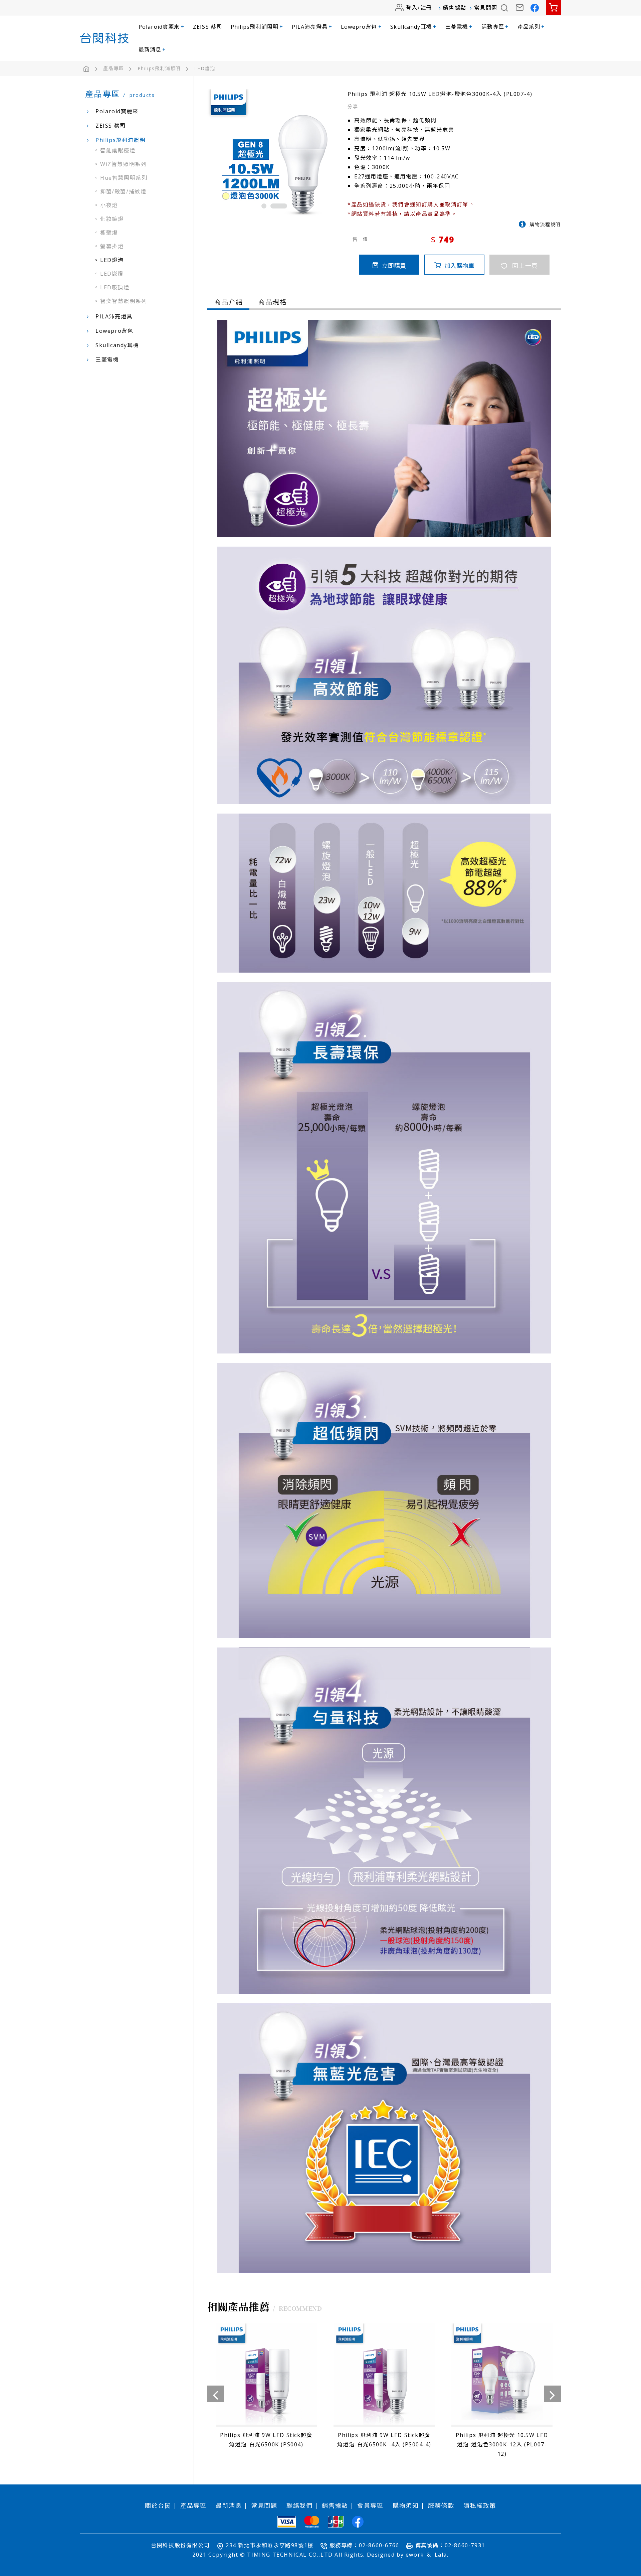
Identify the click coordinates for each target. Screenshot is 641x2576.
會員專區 (370, 2506)
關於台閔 (158, 2506)
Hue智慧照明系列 (124, 178)
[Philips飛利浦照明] (165, 68)
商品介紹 (228, 302)
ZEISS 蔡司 (207, 27)
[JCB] (336, 2522)
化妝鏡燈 (112, 219)
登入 (412, 8)
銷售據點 (455, 8)
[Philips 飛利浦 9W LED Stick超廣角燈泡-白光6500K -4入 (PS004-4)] (266, 2388)
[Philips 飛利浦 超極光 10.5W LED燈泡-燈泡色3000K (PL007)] (502, 2388)
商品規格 (272, 302)
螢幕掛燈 (112, 246)
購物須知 (406, 2506)
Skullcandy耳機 (413, 27)
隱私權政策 (480, 2506)
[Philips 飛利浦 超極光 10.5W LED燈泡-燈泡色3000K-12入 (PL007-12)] (384, 2393)
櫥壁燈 (109, 233)
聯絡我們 (299, 2506)
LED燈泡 (112, 260)
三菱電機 (459, 27)
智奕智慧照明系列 (124, 301)
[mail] (520, 8)
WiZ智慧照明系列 (123, 164)
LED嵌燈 (112, 274)
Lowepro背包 (361, 27)
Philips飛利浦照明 (257, 27)
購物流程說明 (545, 224)
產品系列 (531, 27)
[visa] (287, 2522)
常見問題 (486, 8)
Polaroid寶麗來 (161, 27)
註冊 (426, 8)
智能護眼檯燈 (118, 150)
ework (415, 2555)
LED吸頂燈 (115, 287)
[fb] (358, 2522)
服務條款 (441, 2506)
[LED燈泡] (205, 68)
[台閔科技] (104, 38)
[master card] (312, 2522)
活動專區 (495, 27)
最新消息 (152, 49)
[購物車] (553, 8)
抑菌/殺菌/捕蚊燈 (123, 191)
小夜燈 (109, 205)
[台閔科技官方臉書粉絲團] (535, 8)
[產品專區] (119, 68)
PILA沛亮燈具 (312, 27)
